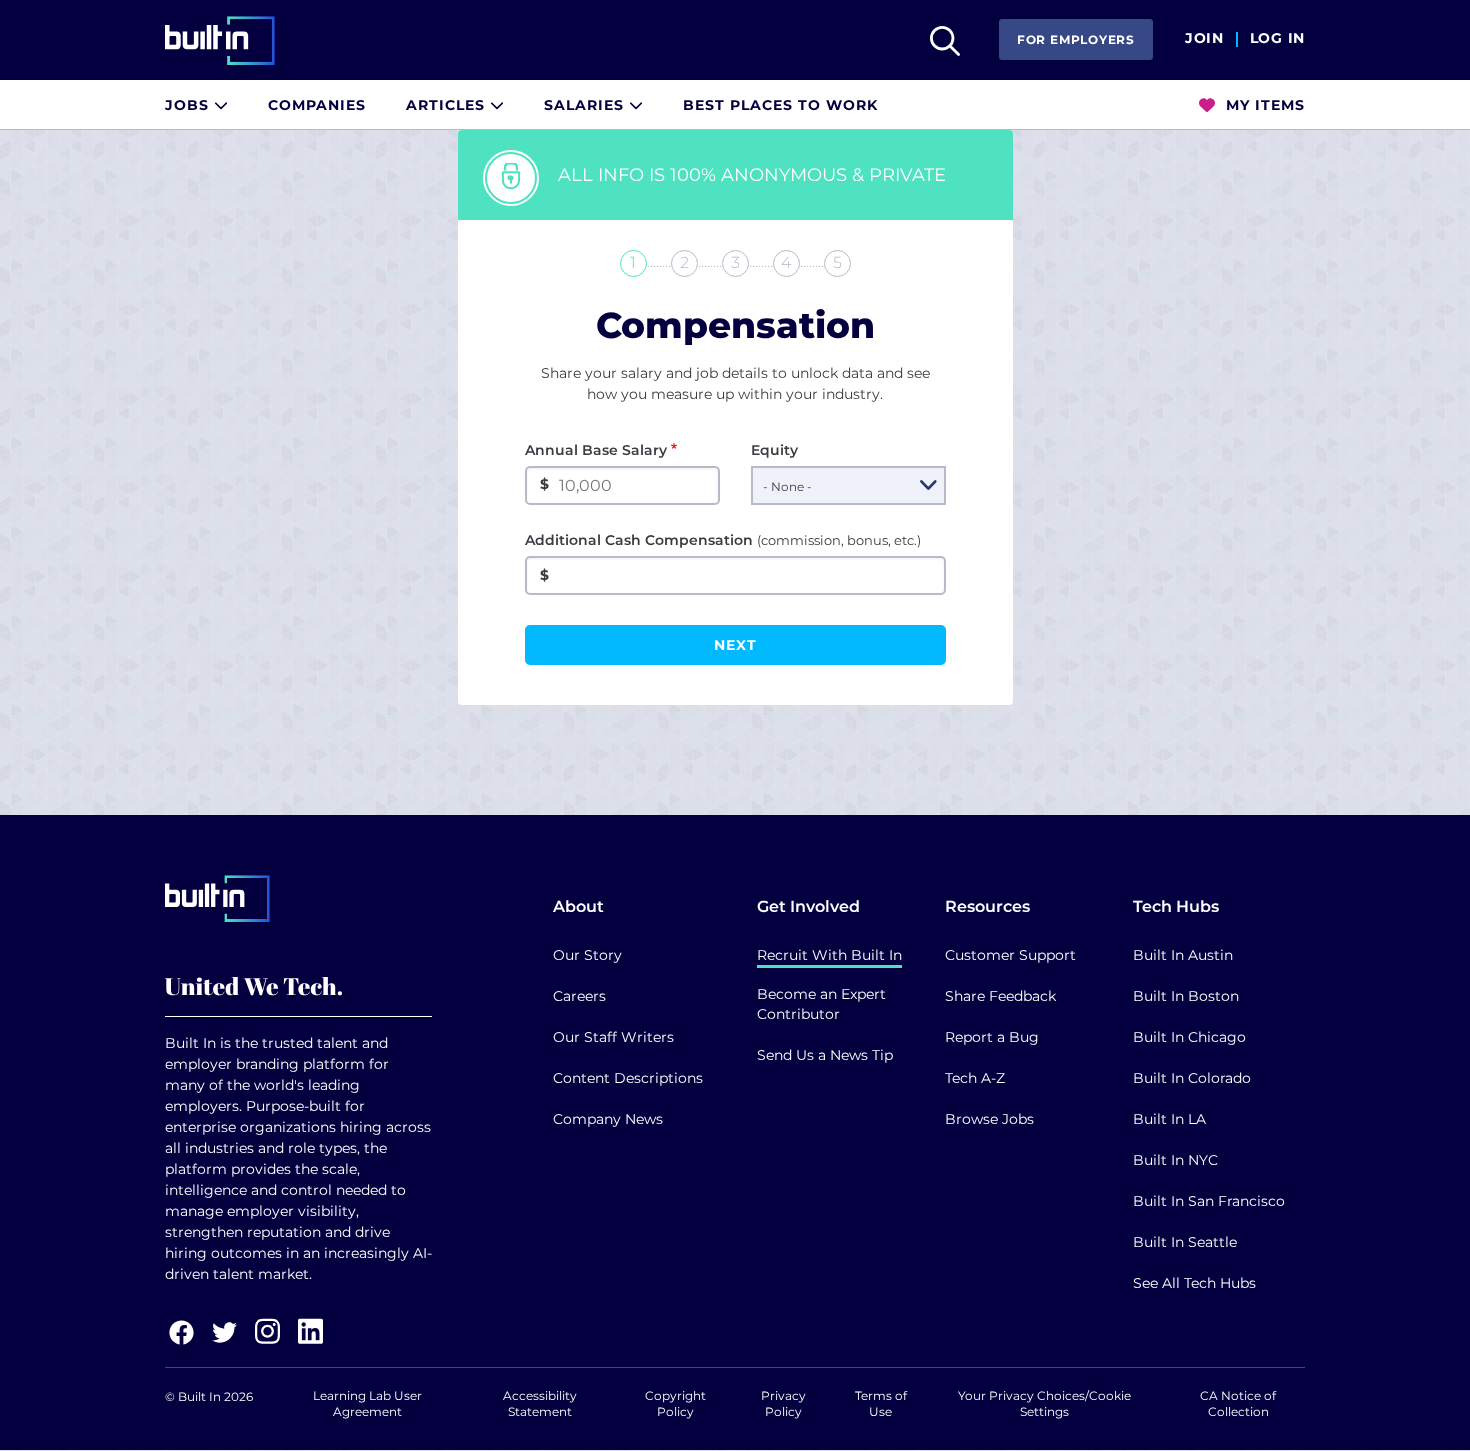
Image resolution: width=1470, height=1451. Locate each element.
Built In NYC (1175, 1160)
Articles (448, 105)
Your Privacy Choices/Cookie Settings (1044, 1403)
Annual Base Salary (596, 450)
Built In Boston (1186, 996)
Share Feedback (1000, 996)
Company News (608, 1119)
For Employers (1076, 39)
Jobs (189, 105)
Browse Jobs (989, 1119)
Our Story (587, 955)
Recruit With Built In (829, 955)
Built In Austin (1183, 955)
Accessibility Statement (540, 1403)
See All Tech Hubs (1194, 1283)
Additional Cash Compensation (723, 540)
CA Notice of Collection (1238, 1403)
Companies (317, 105)
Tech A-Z (975, 1078)
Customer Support (1010, 955)
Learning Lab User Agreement (367, 1403)
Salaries (586, 105)
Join (1204, 39)
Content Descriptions (628, 1078)
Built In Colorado (1192, 1078)
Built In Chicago (1189, 1037)
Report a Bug (992, 1037)
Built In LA (1169, 1119)
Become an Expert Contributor (821, 1004)
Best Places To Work (780, 105)
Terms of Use (881, 1403)
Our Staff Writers (613, 1037)
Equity (774, 450)
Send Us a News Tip (825, 1055)
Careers (579, 996)
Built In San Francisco (1209, 1201)
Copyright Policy (675, 1403)
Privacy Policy (783, 1403)
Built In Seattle (1185, 1242)
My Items (1263, 105)
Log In (1277, 39)
